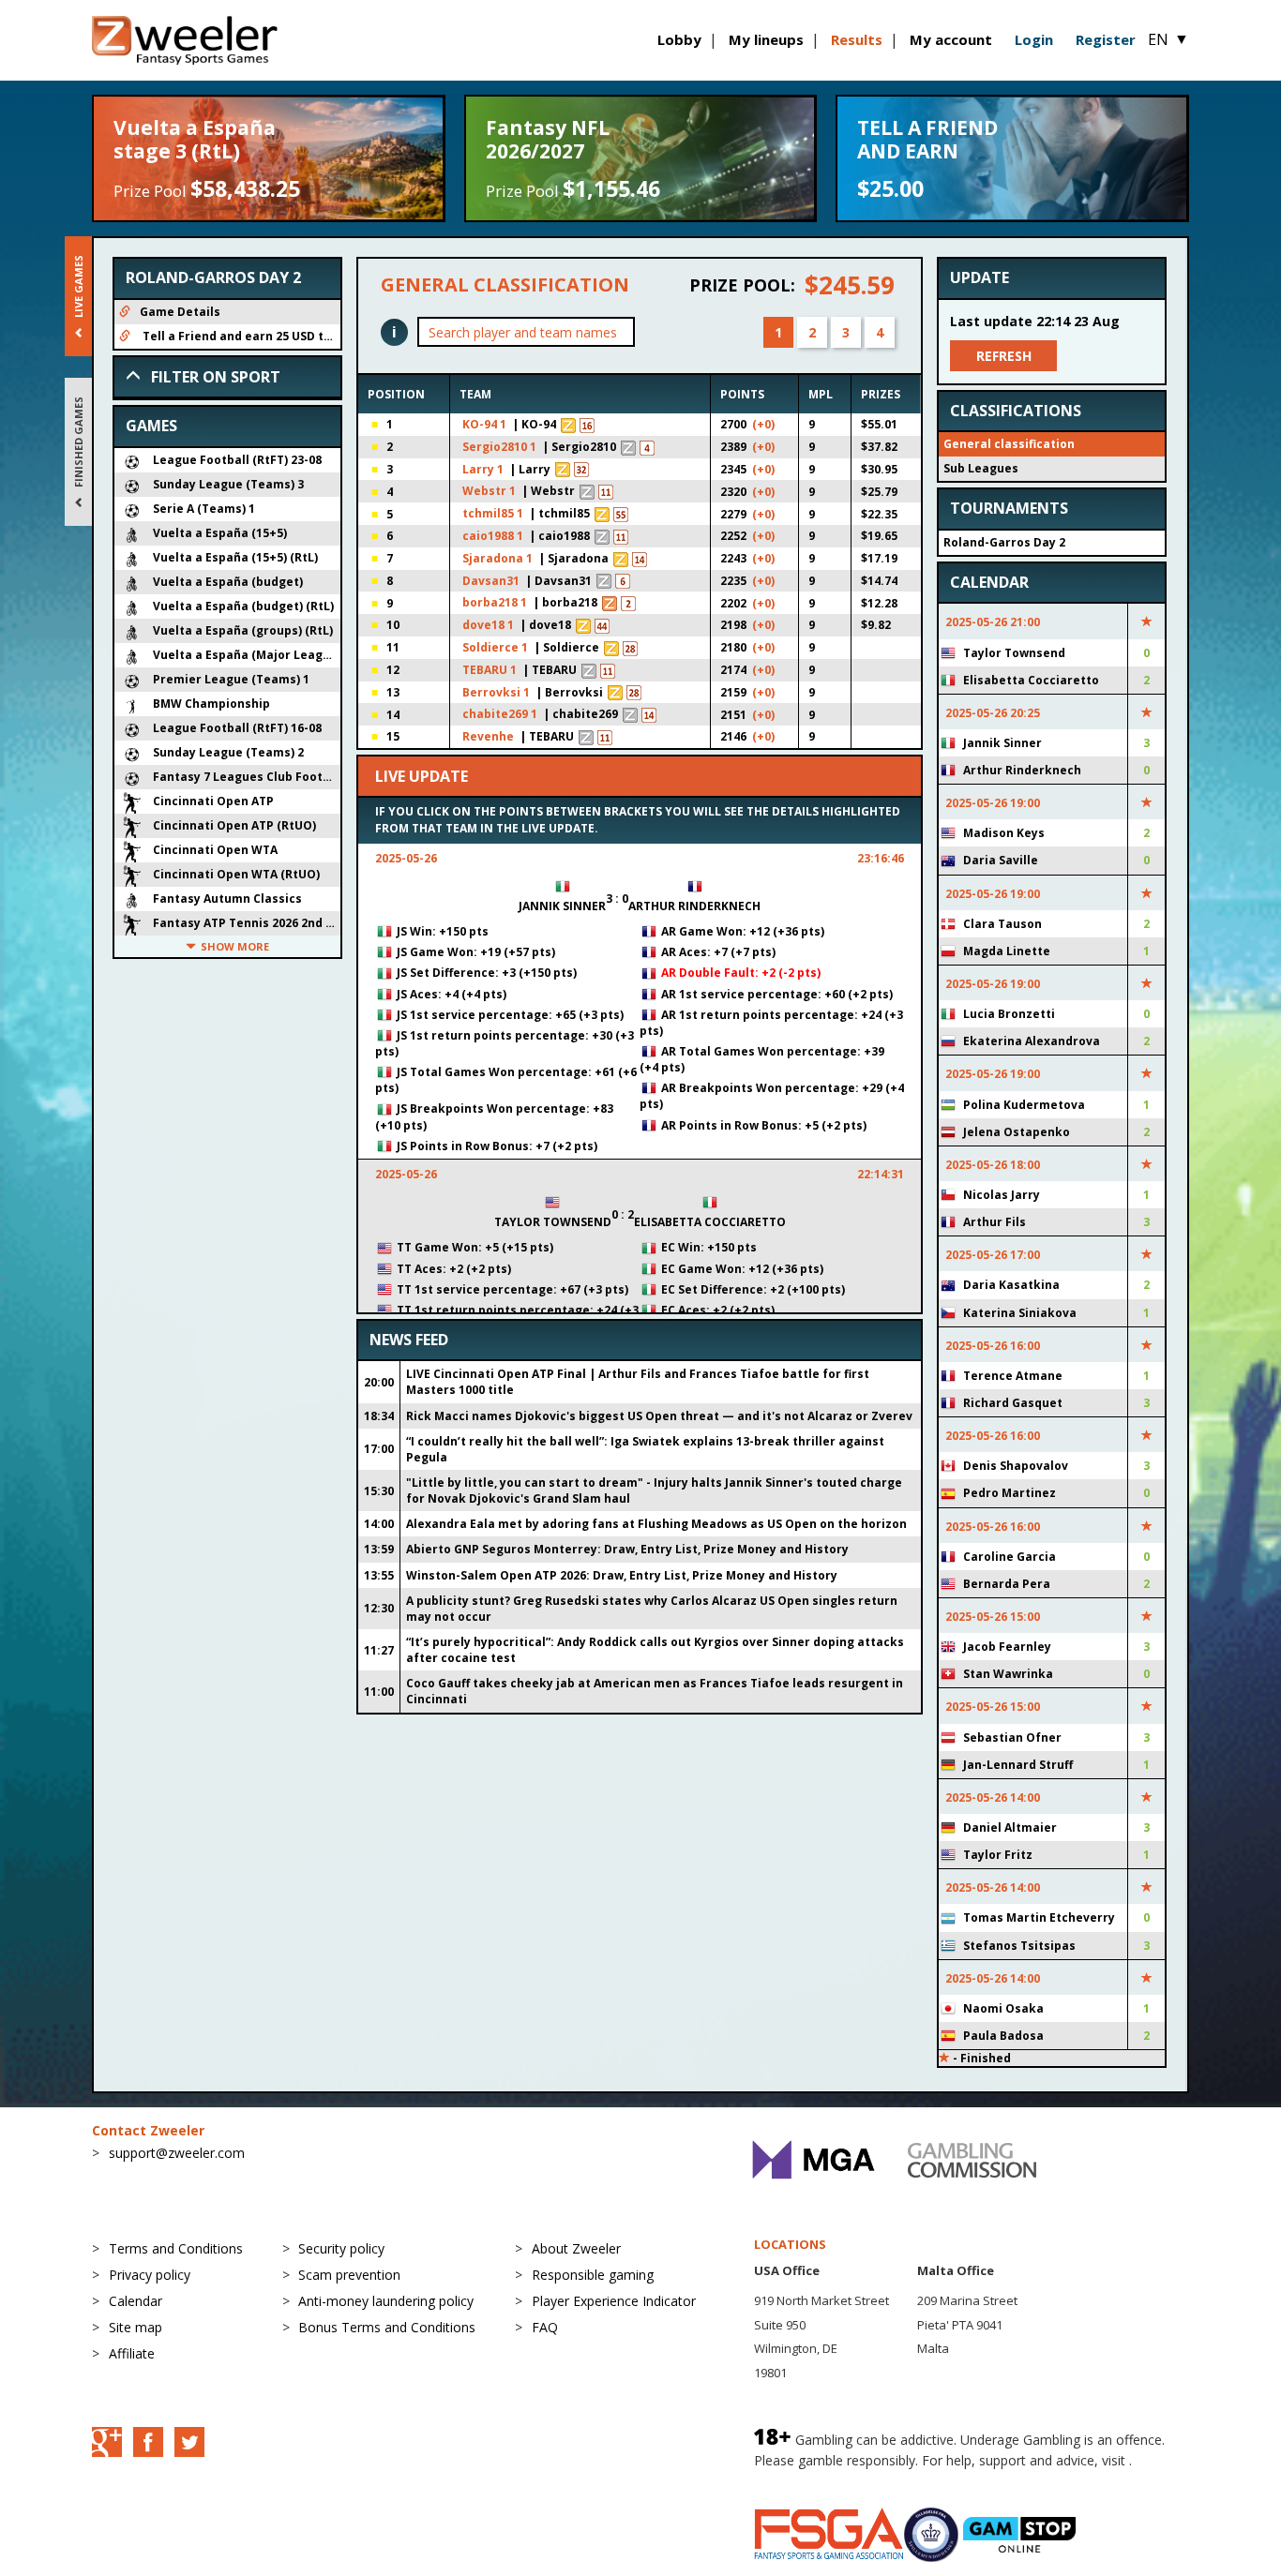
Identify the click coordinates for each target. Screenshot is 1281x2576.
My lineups (766, 39)
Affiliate (132, 2353)
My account (951, 39)
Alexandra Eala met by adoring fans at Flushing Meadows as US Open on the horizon (656, 1524)
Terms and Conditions (176, 2248)
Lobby (679, 39)
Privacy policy (150, 2275)
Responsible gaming (593, 2275)
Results (857, 39)
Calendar (136, 2301)
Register (1106, 39)
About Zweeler (576, 2248)
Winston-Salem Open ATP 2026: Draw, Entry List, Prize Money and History (622, 1575)
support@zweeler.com (177, 2153)
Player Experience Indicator (614, 2301)
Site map (136, 2327)
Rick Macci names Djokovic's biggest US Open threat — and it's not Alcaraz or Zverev (659, 1416)
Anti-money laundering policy (386, 2301)
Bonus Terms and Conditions (387, 2327)
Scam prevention (349, 2275)
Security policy (341, 2248)
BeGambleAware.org (817, 2479)
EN (1168, 39)
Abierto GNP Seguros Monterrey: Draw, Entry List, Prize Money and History (627, 1549)
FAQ (545, 2327)
